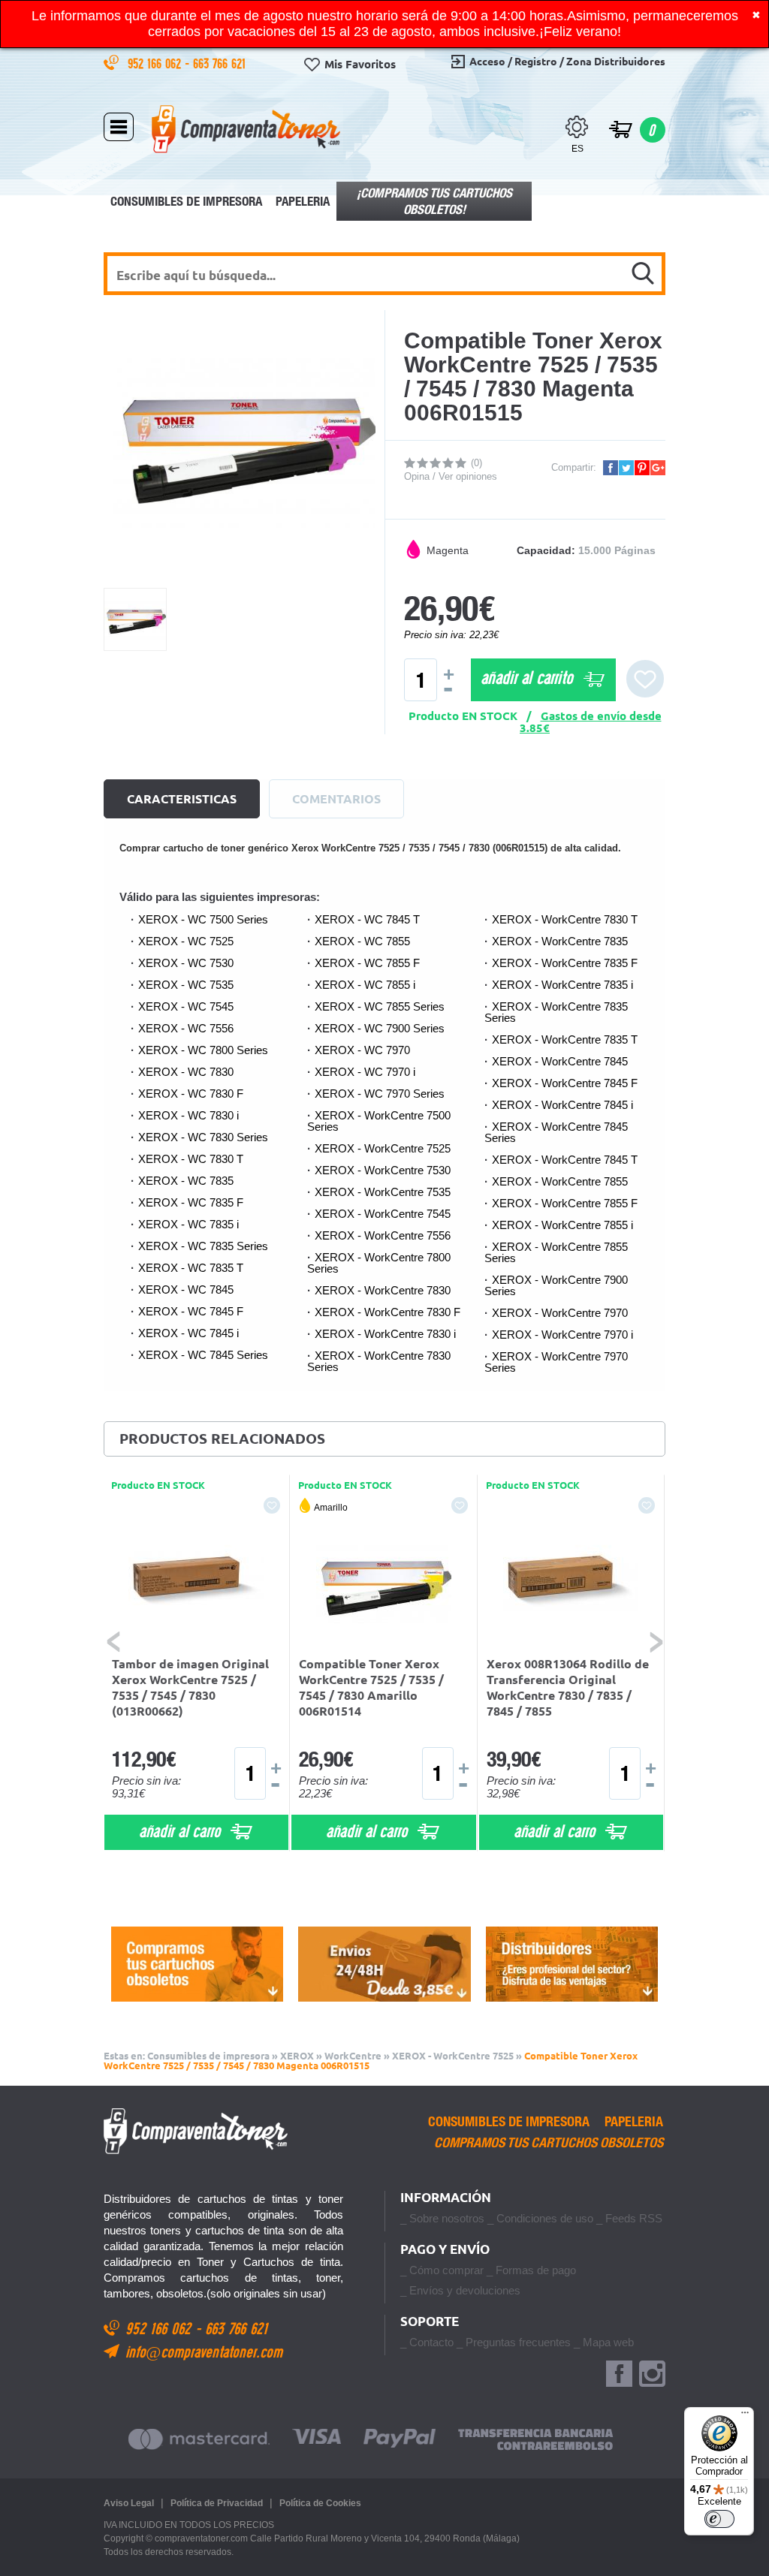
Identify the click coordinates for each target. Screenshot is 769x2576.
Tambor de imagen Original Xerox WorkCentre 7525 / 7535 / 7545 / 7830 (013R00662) (190, 1687)
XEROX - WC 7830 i (188, 1115)
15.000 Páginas (617, 550)
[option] (197, 1663)
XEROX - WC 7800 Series (203, 1050)
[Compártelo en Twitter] (626, 468)
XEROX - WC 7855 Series (380, 1006)
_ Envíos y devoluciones (460, 2290)
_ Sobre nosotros (442, 2218)
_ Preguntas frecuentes (514, 2342)
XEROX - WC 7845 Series (203, 1355)
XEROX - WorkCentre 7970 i (562, 1335)
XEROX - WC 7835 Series (203, 1246)
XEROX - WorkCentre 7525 (383, 1148)
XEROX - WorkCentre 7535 (383, 1192)
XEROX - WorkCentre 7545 (383, 1214)
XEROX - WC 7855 (362, 941)
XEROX (297, 2056)
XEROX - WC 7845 (186, 1290)
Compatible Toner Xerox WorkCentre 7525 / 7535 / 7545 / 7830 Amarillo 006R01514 (371, 1687)
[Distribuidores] (572, 1964)
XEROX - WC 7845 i (188, 1333)
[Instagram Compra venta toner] (652, 2374)
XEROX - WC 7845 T (367, 919)
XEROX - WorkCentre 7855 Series (556, 1252)
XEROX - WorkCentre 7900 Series (556, 1285)
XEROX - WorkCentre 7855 (560, 1181)
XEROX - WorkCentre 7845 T (565, 1160)
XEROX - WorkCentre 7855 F (565, 1203)
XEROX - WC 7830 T (191, 1159)
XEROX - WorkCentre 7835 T (565, 1039)
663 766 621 (221, 63)
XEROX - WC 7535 (186, 985)
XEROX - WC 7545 (186, 1006)
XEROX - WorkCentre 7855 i (562, 1225)
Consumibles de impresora (186, 201)
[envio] (384, 1964)
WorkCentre (353, 2056)
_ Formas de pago (531, 2270)
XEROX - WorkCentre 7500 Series (379, 1121)
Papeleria (303, 201)
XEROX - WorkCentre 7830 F (388, 1312)
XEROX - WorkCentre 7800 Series (379, 1263)
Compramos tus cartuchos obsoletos (549, 2143)
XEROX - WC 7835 (186, 1181)
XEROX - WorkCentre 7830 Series (379, 1361)
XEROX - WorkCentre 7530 (383, 1170)
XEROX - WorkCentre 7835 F (565, 963)
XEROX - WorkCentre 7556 (383, 1235)
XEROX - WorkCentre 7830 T (565, 919)
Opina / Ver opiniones (451, 476)
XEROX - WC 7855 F (367, 963)
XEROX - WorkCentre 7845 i (562, 1105)
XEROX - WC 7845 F (191, 1311)
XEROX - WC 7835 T (191, 1268)
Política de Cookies (320, 2503)
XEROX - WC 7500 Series (203, 919)
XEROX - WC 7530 (186, 963)
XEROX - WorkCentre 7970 (560, 1313)
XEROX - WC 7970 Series (380, 1094)
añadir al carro (182, 1830)
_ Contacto (427, 2342)
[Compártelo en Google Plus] (658, 468)
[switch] (719, 2519)
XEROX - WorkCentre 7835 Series (556, 1012)
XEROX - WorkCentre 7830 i (385, 1334)
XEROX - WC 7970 (362, 1050)
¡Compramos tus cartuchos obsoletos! (434, 201)
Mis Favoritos (360, 64)
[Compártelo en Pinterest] (642, 468)
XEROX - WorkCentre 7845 (560, 1061)
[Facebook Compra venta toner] (619, 2374)
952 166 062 (156, 63)
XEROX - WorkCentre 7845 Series (556, 1132)
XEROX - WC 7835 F (191, 1202)
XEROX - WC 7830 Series (203, 1137)
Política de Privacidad (217, 2503)
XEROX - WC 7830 (186, 1072)
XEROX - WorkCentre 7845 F (565, 1083)
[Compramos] (197, 1964)
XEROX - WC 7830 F (191, 1094)
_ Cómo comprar (442, 2270)
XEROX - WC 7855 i (365, 985)
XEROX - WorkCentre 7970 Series (556, 1362)
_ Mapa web (604, 2342)
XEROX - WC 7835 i (188, 1224)
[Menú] (745, 2416)
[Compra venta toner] (246, 128)
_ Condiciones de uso (540, 2218)
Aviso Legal (129, 2503)
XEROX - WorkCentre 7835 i (562, 985)
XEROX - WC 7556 (186, 1028)
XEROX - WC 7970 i (365, 1072)
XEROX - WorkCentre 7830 (383, 1290)
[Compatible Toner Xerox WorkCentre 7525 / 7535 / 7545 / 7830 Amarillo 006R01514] (384, 1581)
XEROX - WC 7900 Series (380, 1028)
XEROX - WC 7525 (186, 941)
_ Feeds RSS (629, 2218)
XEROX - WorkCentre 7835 (560, 941)
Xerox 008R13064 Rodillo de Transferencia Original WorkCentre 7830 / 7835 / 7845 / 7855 (568, 1687)
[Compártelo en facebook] (611, 468)
